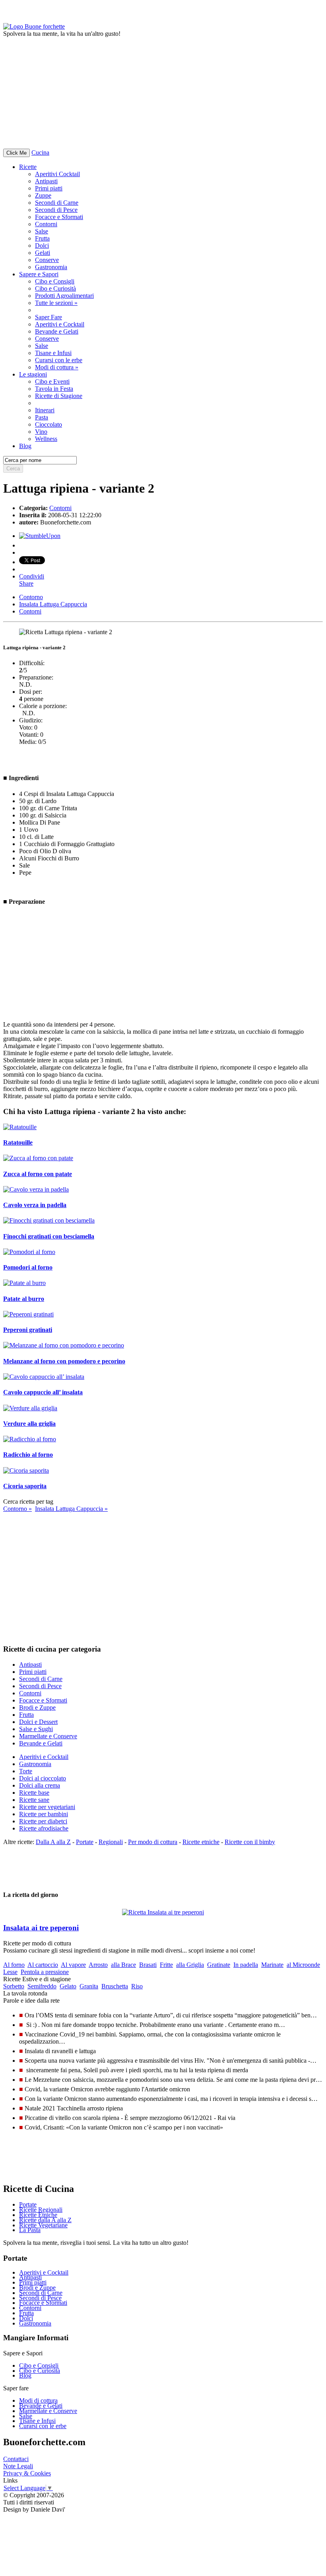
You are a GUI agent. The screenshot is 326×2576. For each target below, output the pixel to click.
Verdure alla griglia (29, 1424)
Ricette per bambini (44, 1814)
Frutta (42, 238)
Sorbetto (14, 1986)
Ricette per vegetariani (47, 1807)
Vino (41, 432)
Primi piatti (49, 188)
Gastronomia (51, 267)
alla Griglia (190, 1965)
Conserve (47, 260)
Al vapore (73, 1965)
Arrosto (98, 1965)
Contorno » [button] (17, 1509)
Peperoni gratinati (28, 1330)
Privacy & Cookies (27, 2473)
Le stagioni (33, 374)
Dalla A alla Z (53, 1842)
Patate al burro (24, 1299)
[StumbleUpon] (40, 536)
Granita (89, 1986)
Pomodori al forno (28, 1267)
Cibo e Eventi (52, 381)
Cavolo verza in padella (35, 1205)
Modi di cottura (38, 2400)
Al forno (14, 1965)
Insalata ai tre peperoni (41, 1928)
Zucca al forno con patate (38, 1174)
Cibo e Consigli (55, 281)
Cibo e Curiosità (55, 288)
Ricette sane (34, 1800)
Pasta (42, 417)
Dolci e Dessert (38, 1722)
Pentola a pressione (45, 1972)
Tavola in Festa (54, 389)
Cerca (13, 469)
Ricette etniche (201, 1842)
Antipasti (46, 181)
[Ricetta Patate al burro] (24, 1283)
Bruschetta (115, 1986)
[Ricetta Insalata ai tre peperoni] (163, 1910)
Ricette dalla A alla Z (45, 2220)
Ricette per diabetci (43, 1821)
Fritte (166, 1965)
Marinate (272, 1965)
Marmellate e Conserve (48, 1736)
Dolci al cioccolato (43, 1778)
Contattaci (16, 2459)
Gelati (43, 253)
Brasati (148, 1965)
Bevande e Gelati (57, 331)
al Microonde (303, 1965)
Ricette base (34, 1793)
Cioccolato (49, 424)
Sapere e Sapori (39, 274)
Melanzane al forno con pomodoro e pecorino (64, 1361)
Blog (25, 2375)
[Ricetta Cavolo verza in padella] (36, 1189)
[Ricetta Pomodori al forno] (29, 1252)
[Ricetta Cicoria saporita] (26, 1470)
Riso (137, 1986)
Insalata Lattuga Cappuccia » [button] (71, 1509)
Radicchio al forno (28, 1455)
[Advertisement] (163, 93)
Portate (85, 1842)
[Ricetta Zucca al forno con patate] (38, 1158)
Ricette (28, 167)
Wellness (46, 439)
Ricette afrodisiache (44, 1828)
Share (26, 583)
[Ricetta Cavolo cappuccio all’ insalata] (44, 1377)
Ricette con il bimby (250, 1842)
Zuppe (43, 195)
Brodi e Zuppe (37, 1707)
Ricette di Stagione (59, 396)
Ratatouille (18, 1142)
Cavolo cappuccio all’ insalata (43, 1392)
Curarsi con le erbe (59, 360)
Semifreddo (42, 1986)
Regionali (111, 1842)
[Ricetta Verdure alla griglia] (30, 1408)
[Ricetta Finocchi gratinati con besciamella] (49, 1220)
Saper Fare (49, 317)
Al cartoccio (43, 1965)
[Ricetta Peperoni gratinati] (28, 1314)
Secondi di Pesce (56, 210)
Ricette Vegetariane (43, 2225)
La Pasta (30, 2230)
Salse (42, 231)
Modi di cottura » (57, 367)
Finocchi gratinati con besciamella (49, 1236)
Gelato (68, 1986)
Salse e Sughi (36, 1729)
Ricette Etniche (38, 2215)
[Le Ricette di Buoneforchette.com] (34, 26)
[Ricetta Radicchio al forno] (30, 1439)
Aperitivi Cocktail (57, 174)
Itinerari (45, 410)
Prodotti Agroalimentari (64, 296)
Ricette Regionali (41, 2210)
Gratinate (219, 1965)
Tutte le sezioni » (56, 303)
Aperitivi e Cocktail (60, 324)
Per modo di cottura (153, 1842)
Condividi (32, 576)
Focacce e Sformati (59, 217)
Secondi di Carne (57, 203)
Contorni (46, 224)
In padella (246, 1965)
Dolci (42, 246)
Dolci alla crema (40, 1785)
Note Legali (18, 2466)
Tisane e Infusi (53, 353)
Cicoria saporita (25, 1486)
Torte (26, 1771)
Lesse (10, 1972)
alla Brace (123, 1965)
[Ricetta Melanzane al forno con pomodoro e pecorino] (64, 1345)
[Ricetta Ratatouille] (20, 1127)
